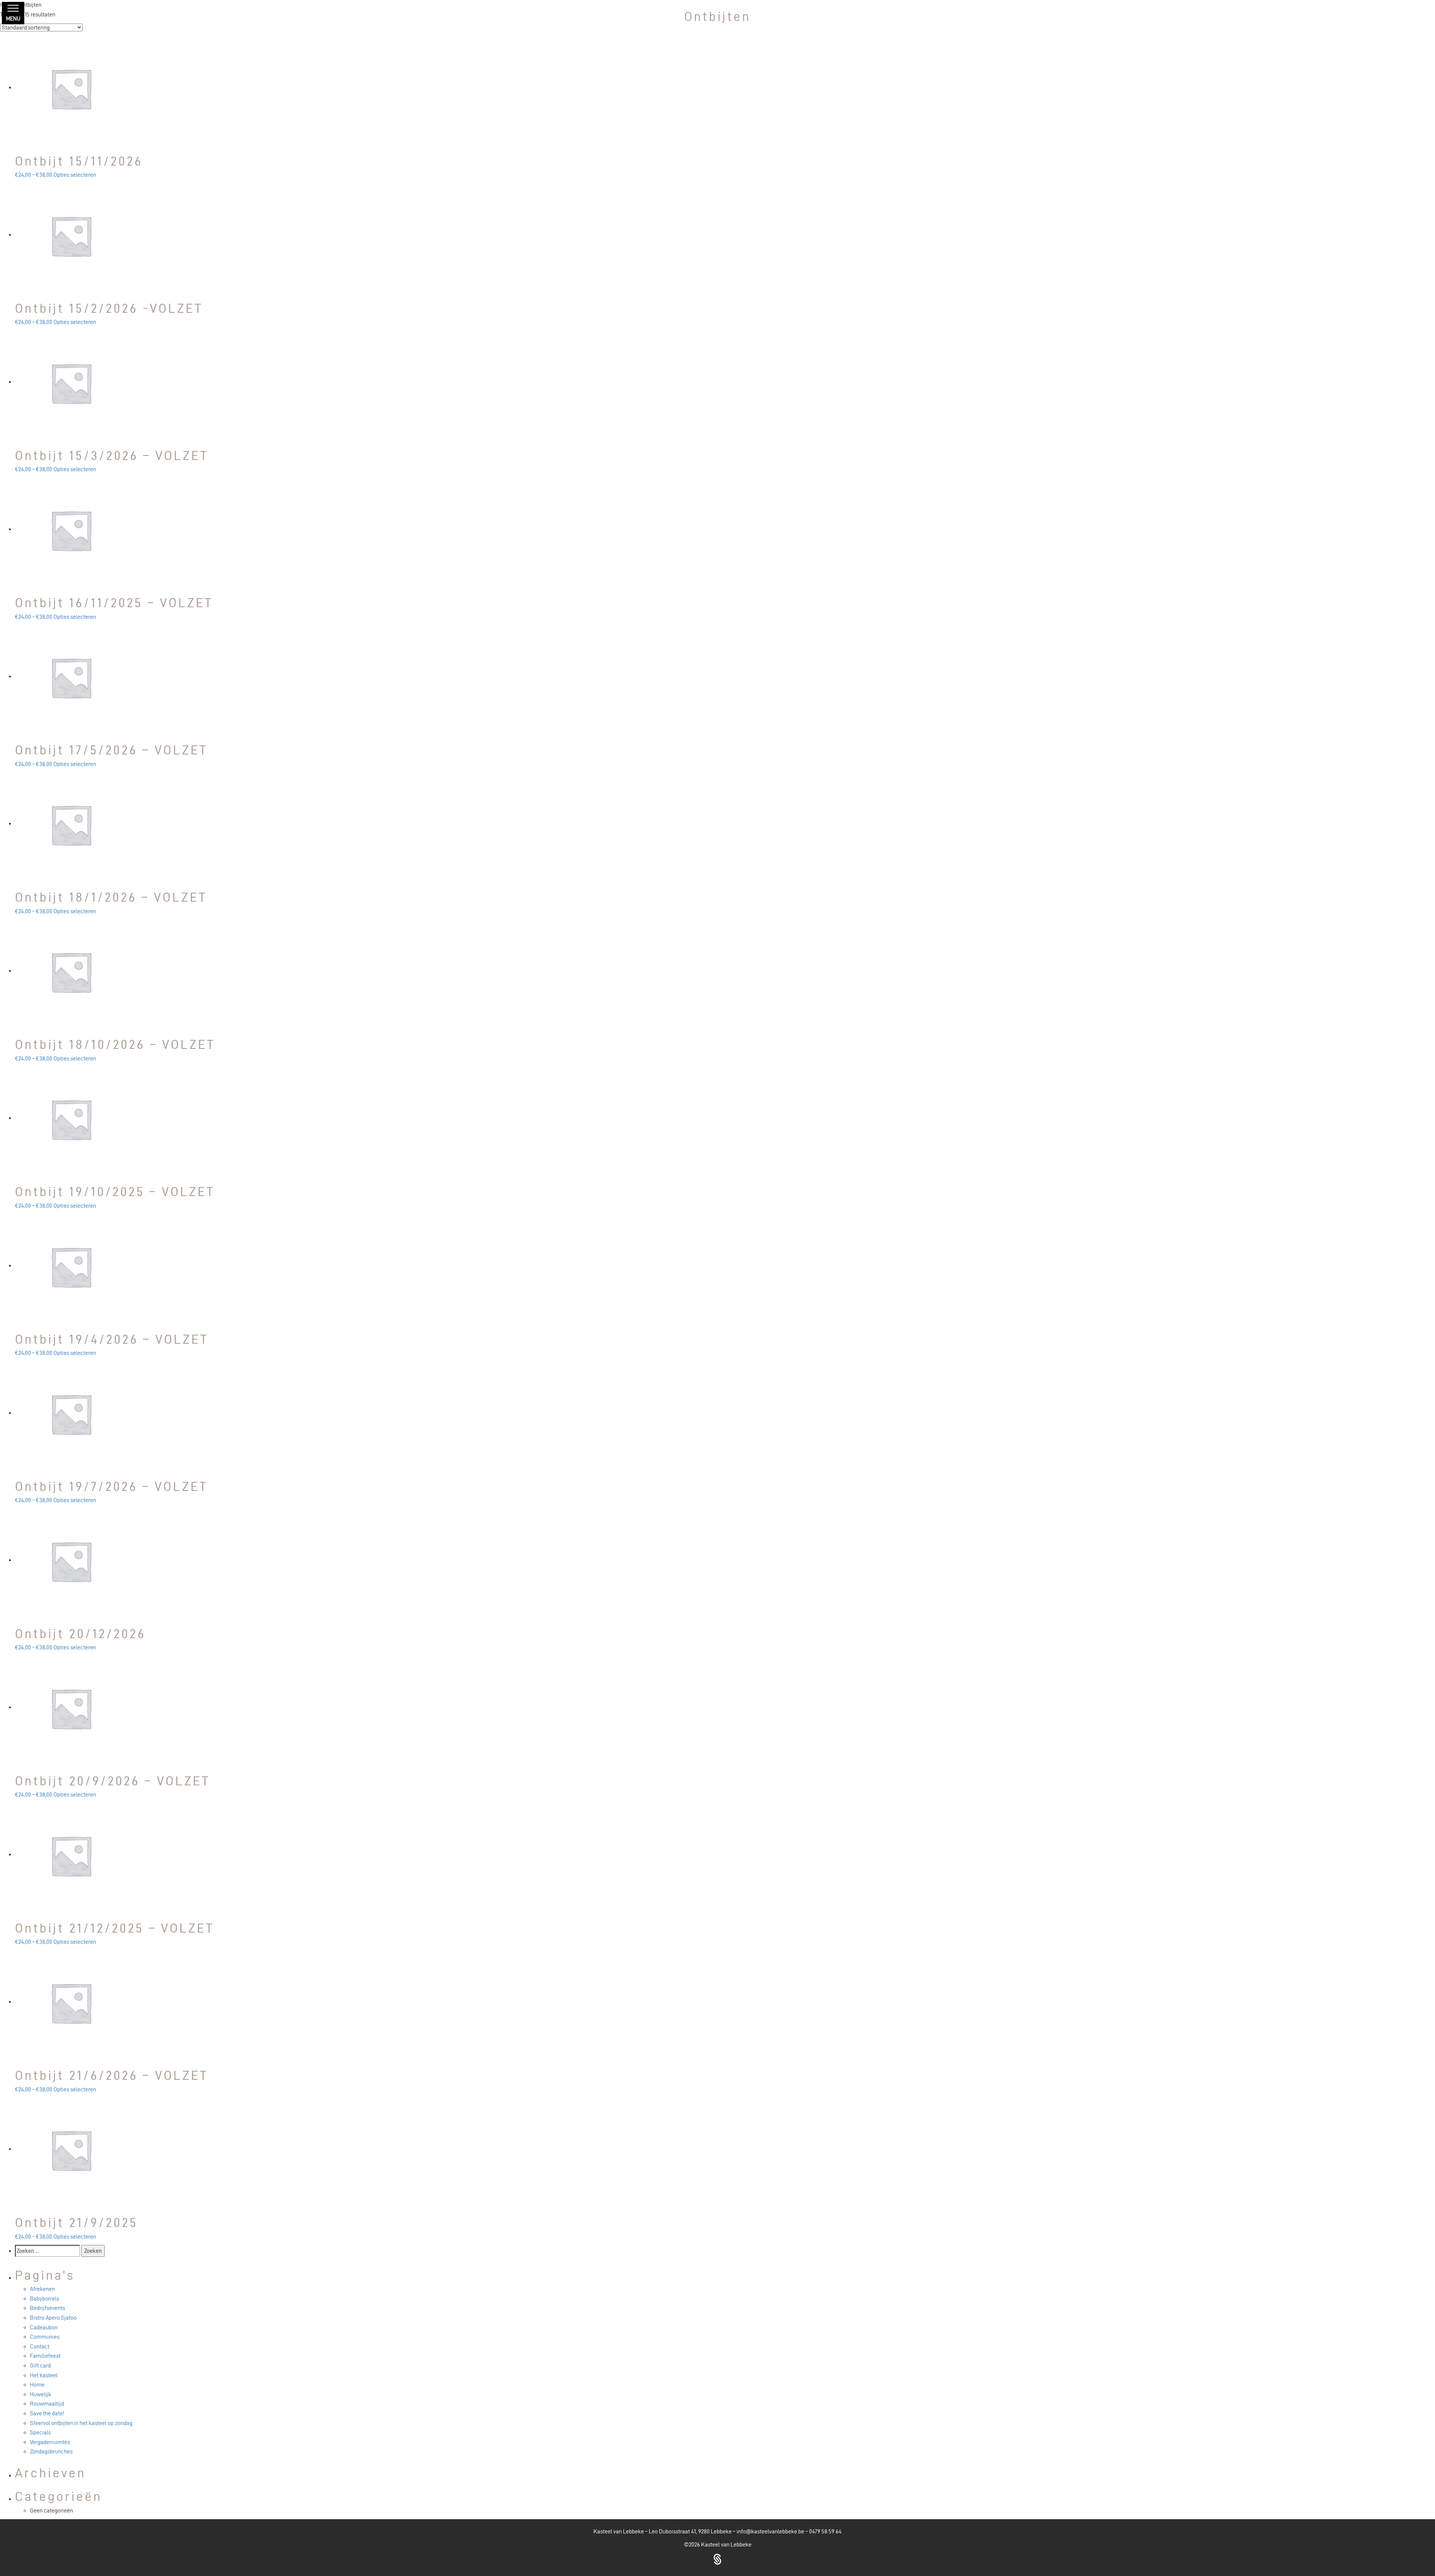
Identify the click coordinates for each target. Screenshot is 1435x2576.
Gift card (40, 2365)
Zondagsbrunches (51, 2451)
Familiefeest (45, 2356)
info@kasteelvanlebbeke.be (770, 2531)
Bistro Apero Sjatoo (53, 2318)
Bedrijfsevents (47, 2308)
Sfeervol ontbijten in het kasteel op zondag (81, 2423)
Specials (40, 2432)
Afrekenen (42, 2289)
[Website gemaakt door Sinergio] (717, 2558)
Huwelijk (41, 2394)
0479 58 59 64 (825, 2531)
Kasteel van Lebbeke (726, 2544)
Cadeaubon (44, 2327)
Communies (45, 2337)
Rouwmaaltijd (47, 2404)
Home (37, 2385)
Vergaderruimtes (50, 2442)
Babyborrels (44, 2299)
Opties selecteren (75, 175)
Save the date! (47, 2413)
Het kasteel (44, 2375)
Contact (40, 2346)
